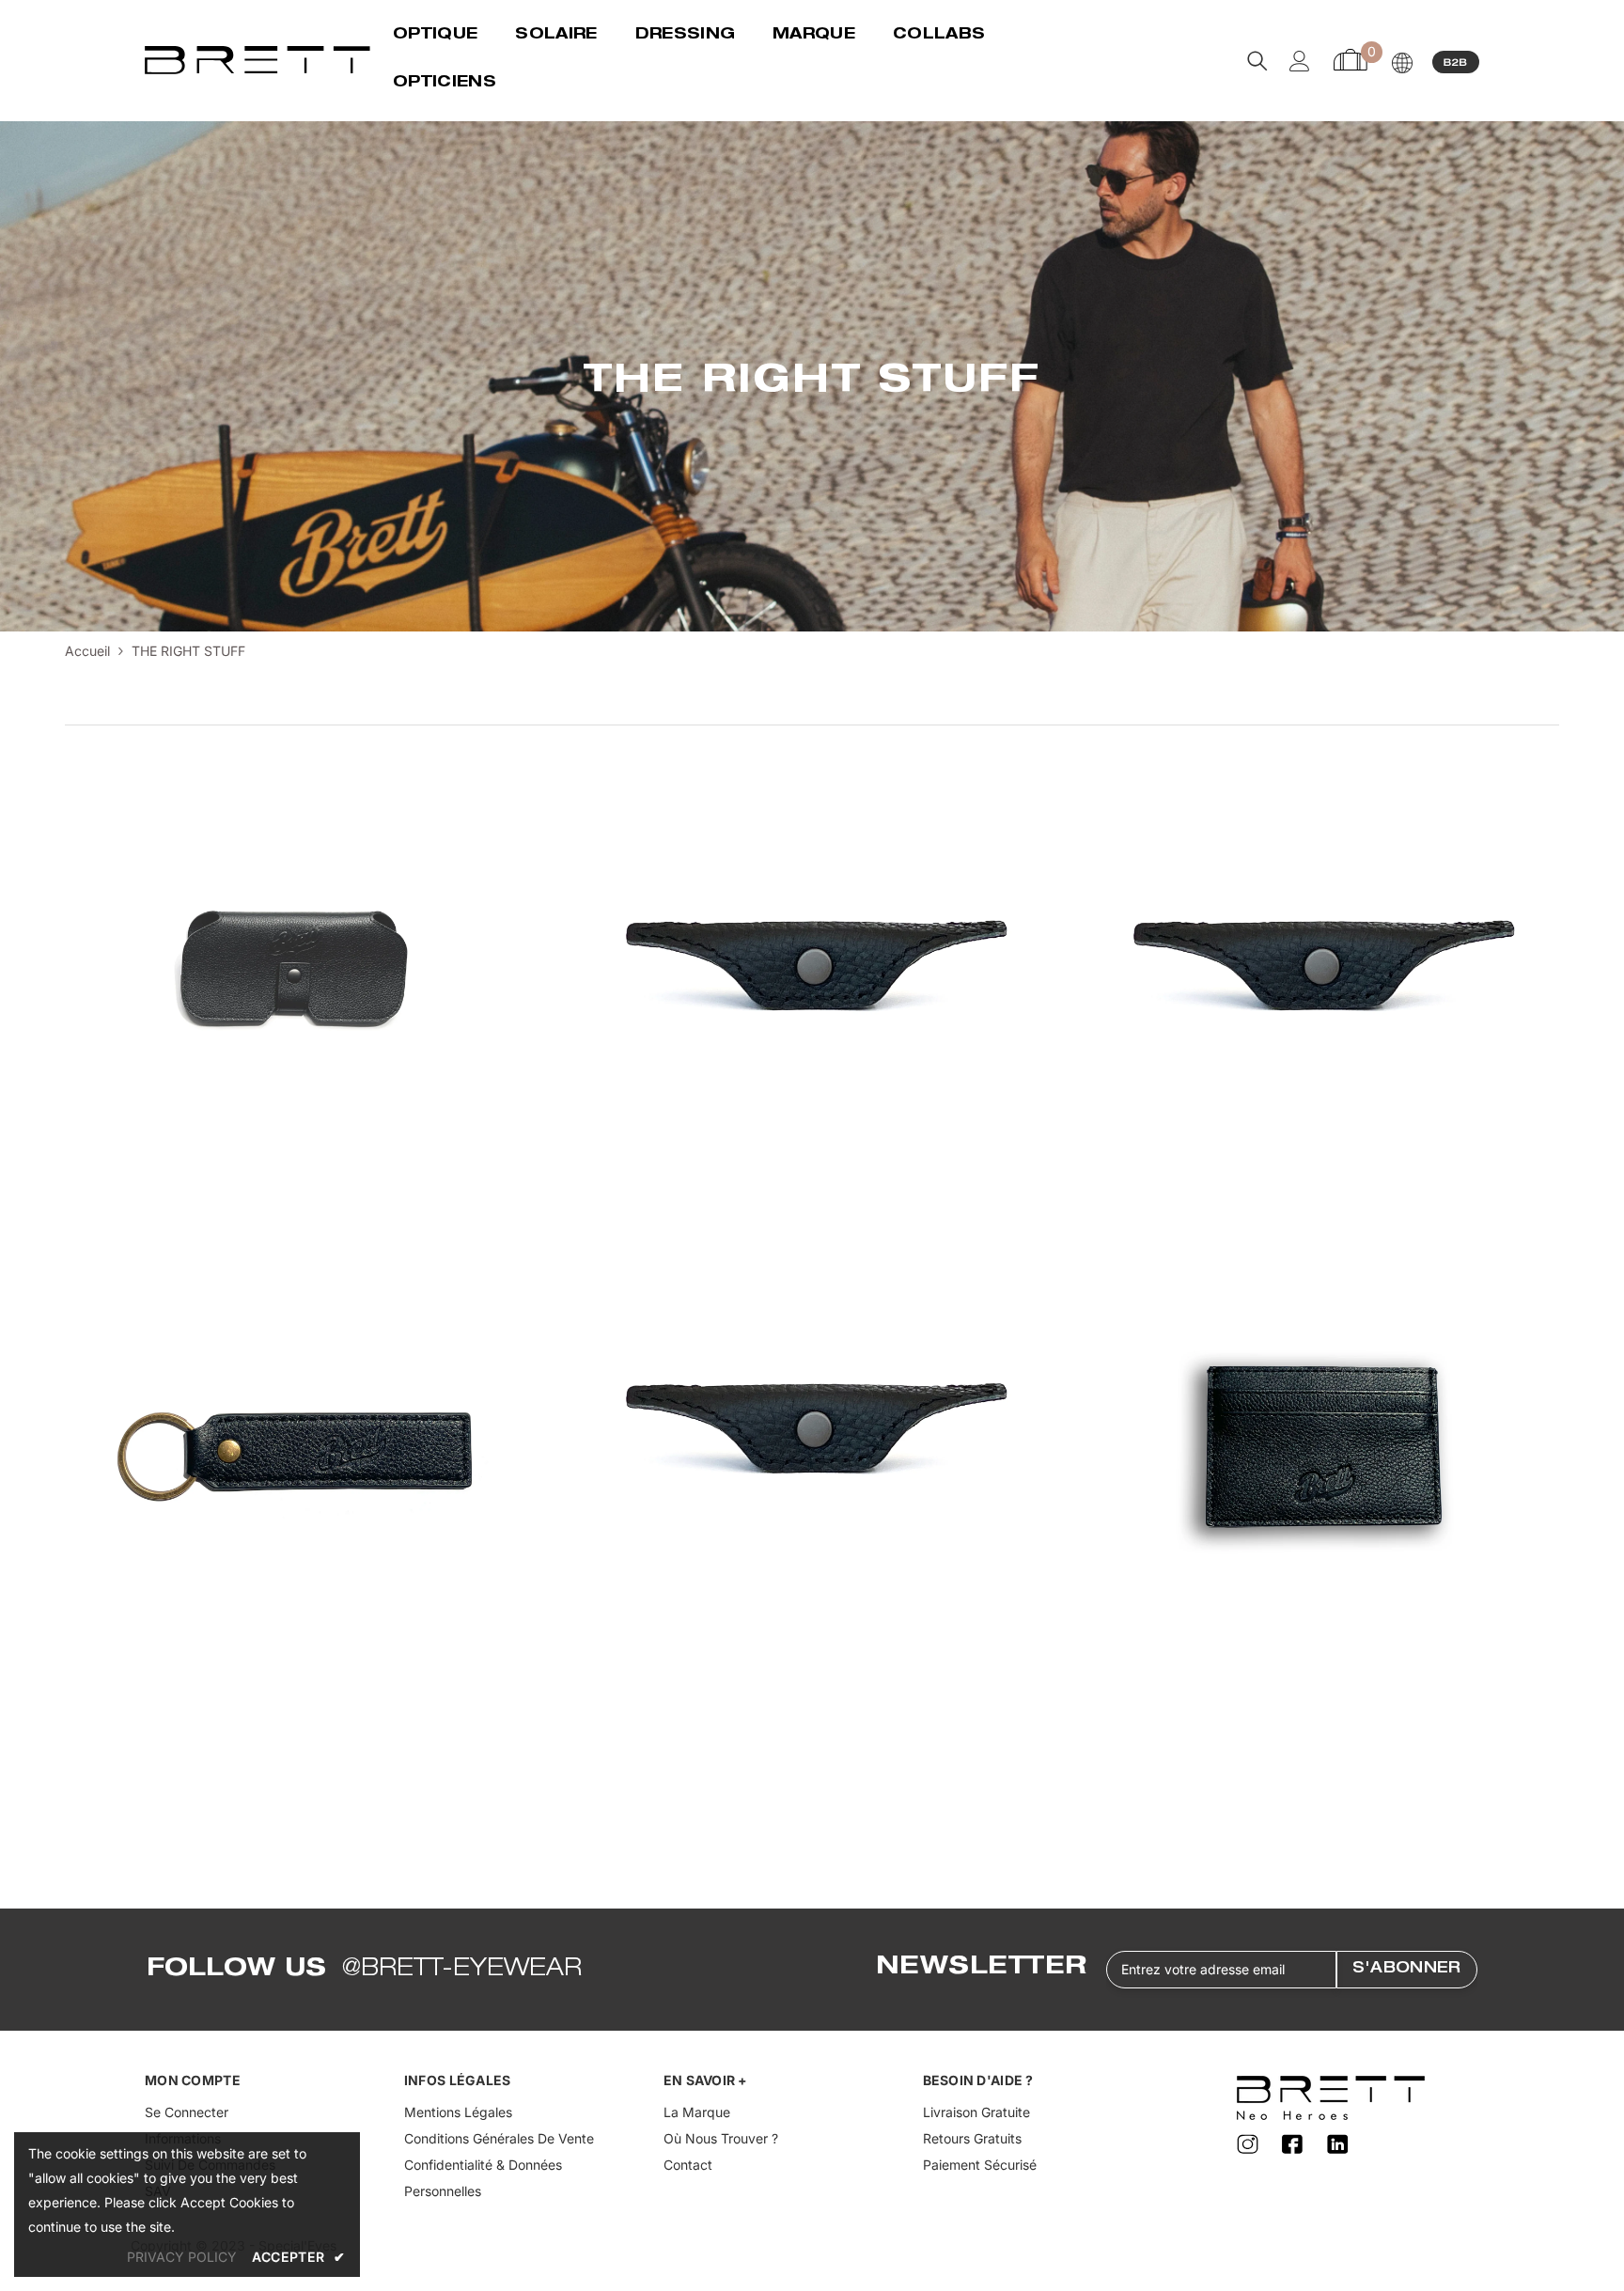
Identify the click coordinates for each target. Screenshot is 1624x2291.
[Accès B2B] (1456, 61)
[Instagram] (1250, 2144)
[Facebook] (1295, 2144)
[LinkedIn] (1338, 2144)
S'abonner (1407, 1970)
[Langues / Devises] (1402, 63)
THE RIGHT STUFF (188, 651)
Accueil (87, 651)
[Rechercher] (1257, 61)
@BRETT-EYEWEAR (462, 1970)
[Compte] (1300, 61)
